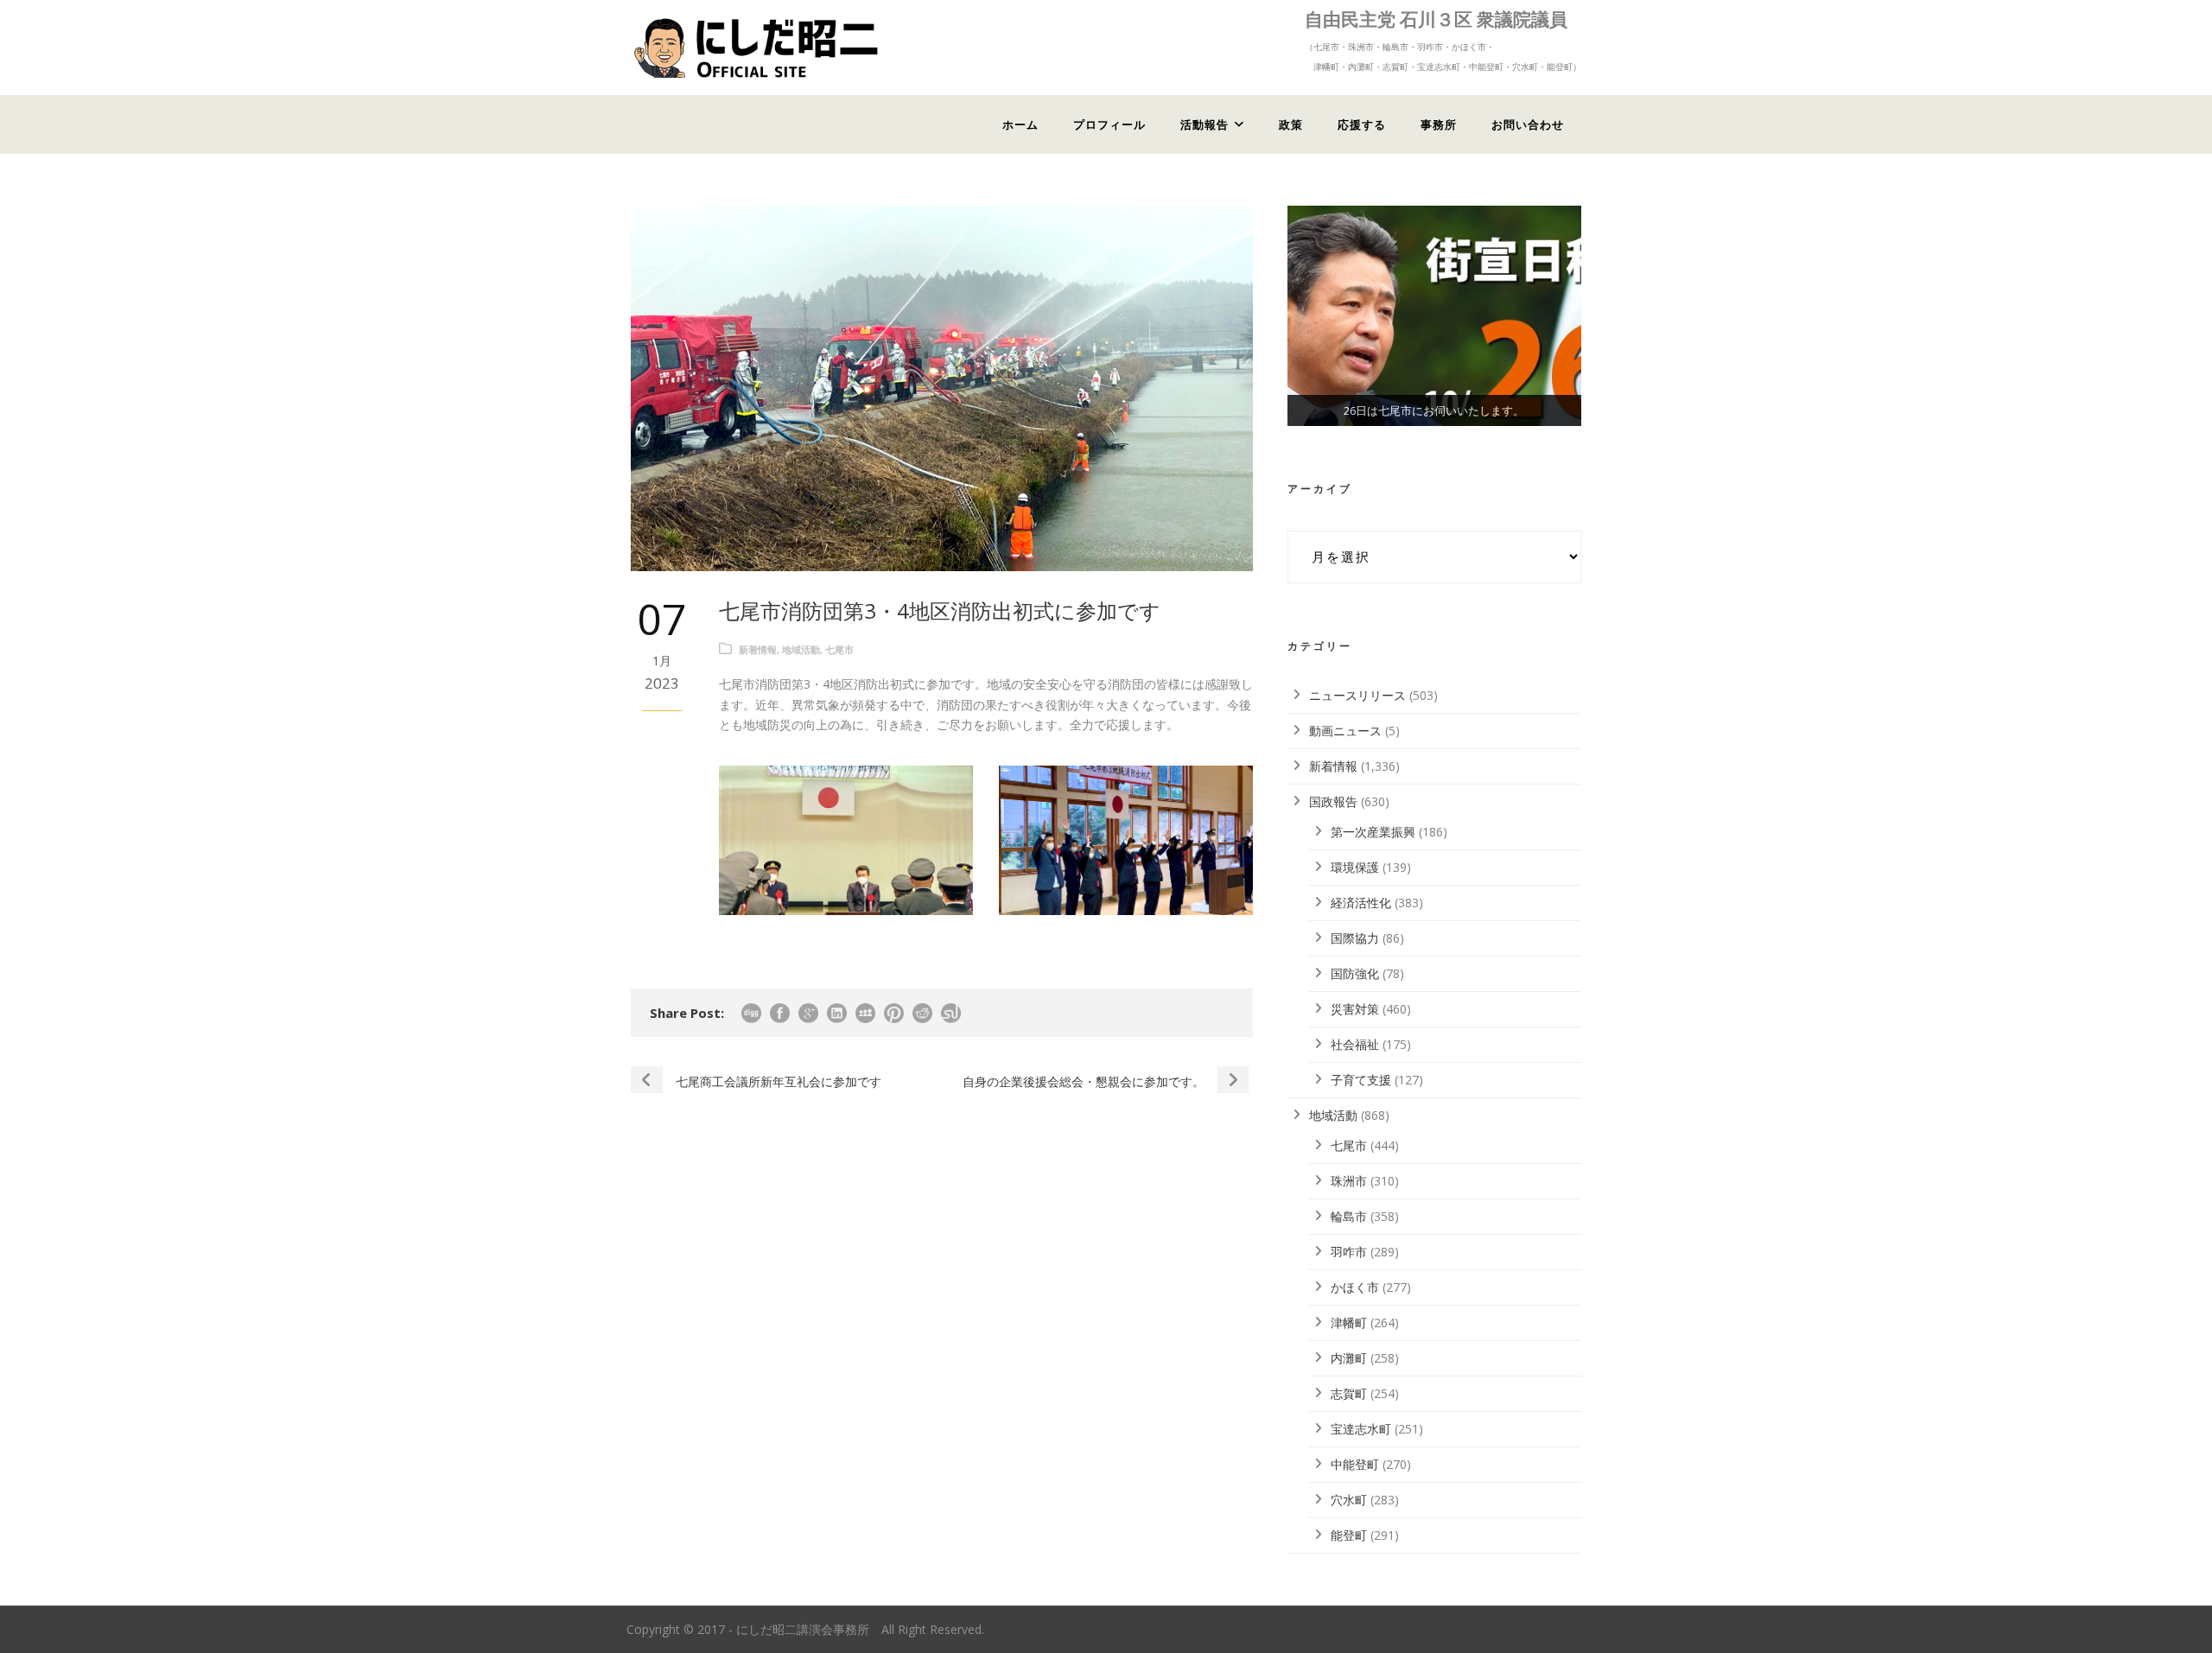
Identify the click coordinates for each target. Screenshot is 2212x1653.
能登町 (1349, 1535)
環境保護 (1355, 867)
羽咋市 (1349, 1252)
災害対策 (1355, 1009)
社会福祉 (1355, 1044)
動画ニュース (1345, 731)
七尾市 (839, 649)
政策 (1291, 124)
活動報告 (1205, 124)
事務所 (1439, 124)
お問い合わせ (1528, 124)
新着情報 (758, 649)
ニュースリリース (1357, 695)
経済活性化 (1361, 903)
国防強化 (1355, 973)
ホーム (1020, 124)
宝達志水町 (1361, 1429)
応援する (1362, 124)
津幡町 (1349, 1322)
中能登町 (1355, 1464)
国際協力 (1355, 938)
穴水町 (1349, 1500)
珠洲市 (1349, 1181)
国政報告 (1333, 801)
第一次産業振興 (1373, 832)
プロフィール (1109, 124)
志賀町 (1349, 1393)
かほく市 (1355, 1287)
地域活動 (801, 649)
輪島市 (1349, 1216)
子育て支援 (1361, 1080)
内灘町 (1349, 1358)
